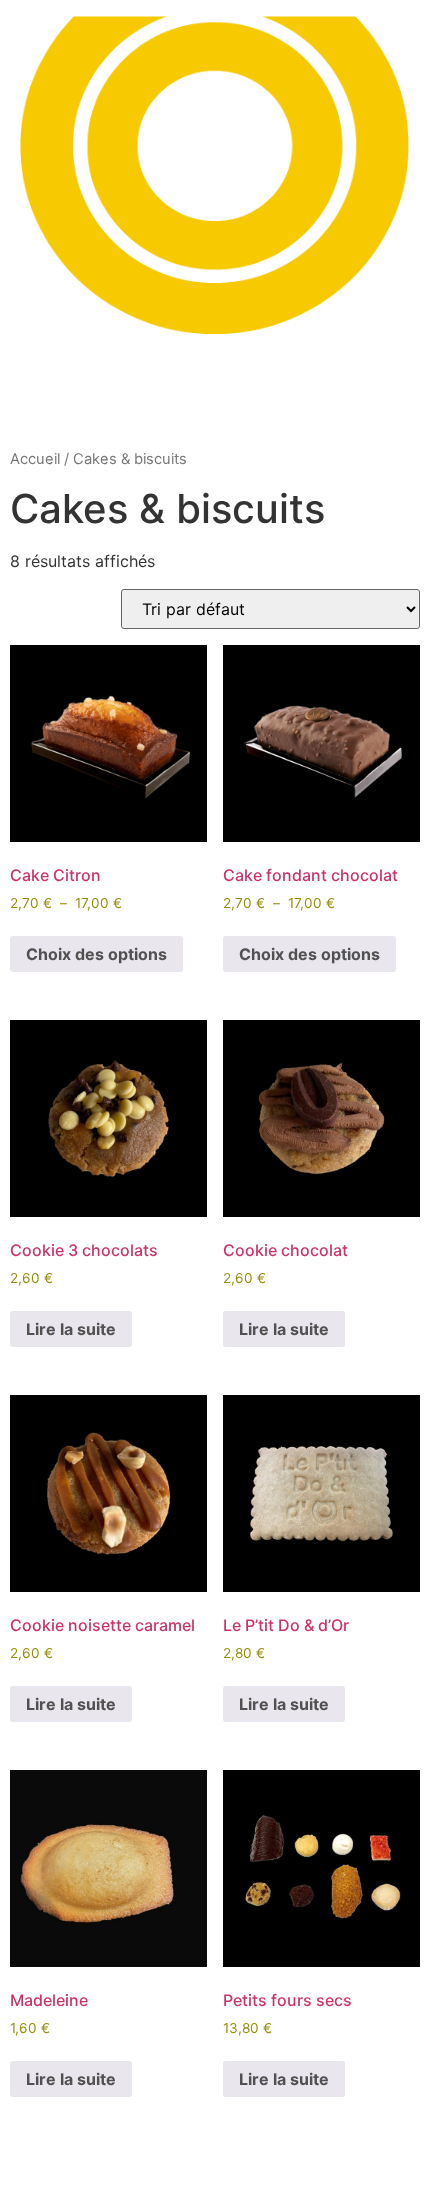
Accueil (35, 459)
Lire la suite (71, 1329)
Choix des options (96, 954)
